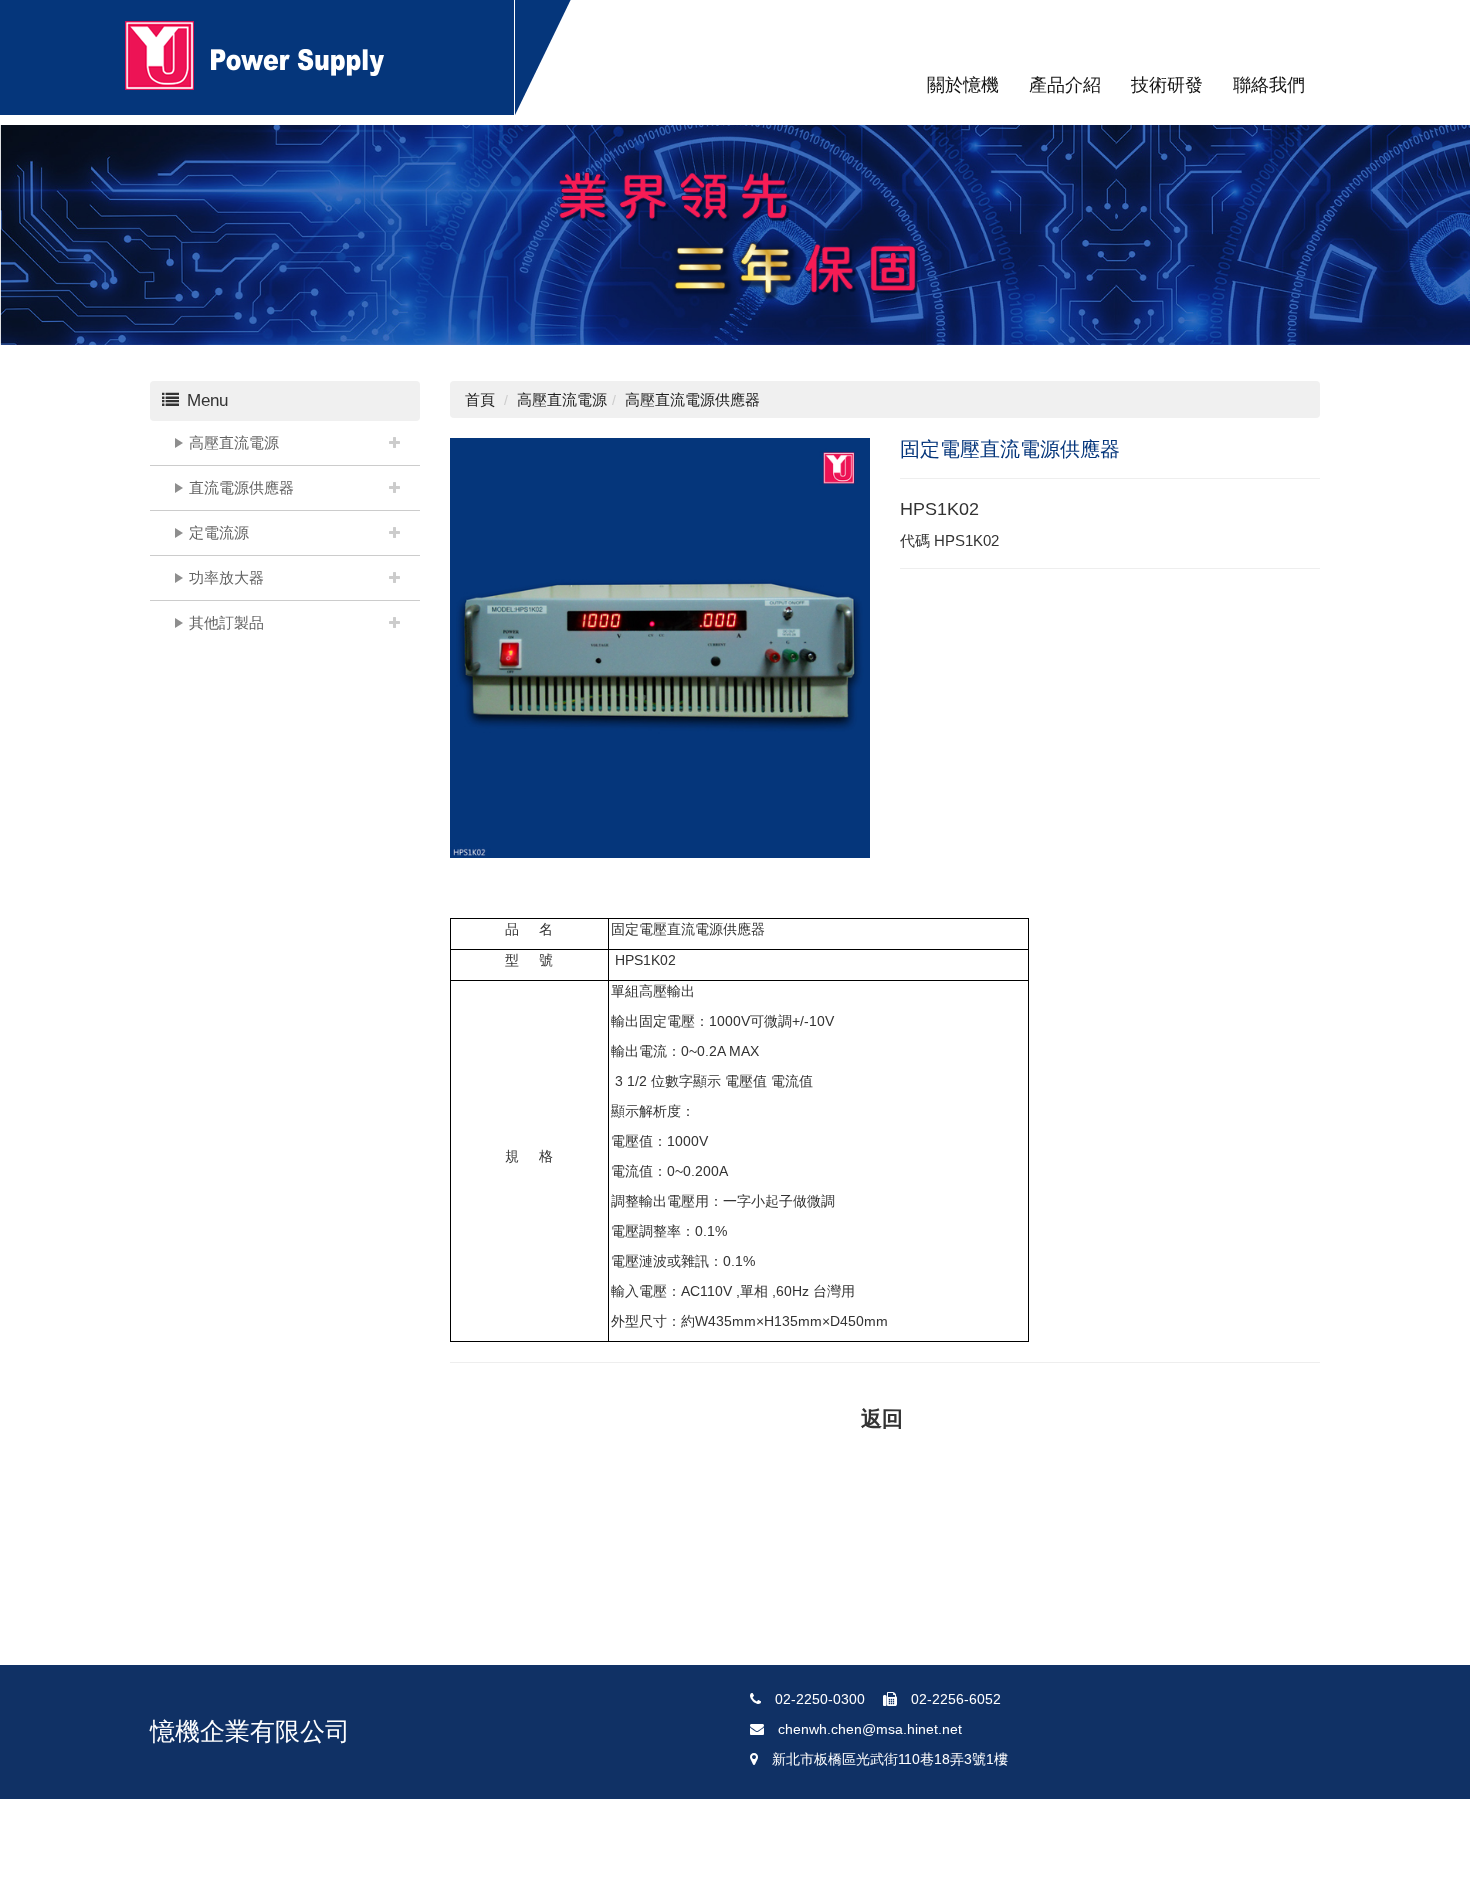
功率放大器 (226, 577)
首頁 (480, 399)
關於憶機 (963, 85)
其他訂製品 (226, 622)
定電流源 (219, 532)
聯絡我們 (1269, 85)
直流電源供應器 (241, 487)
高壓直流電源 (234, 442)
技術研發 (1167, 85)
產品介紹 (1065, 85)
